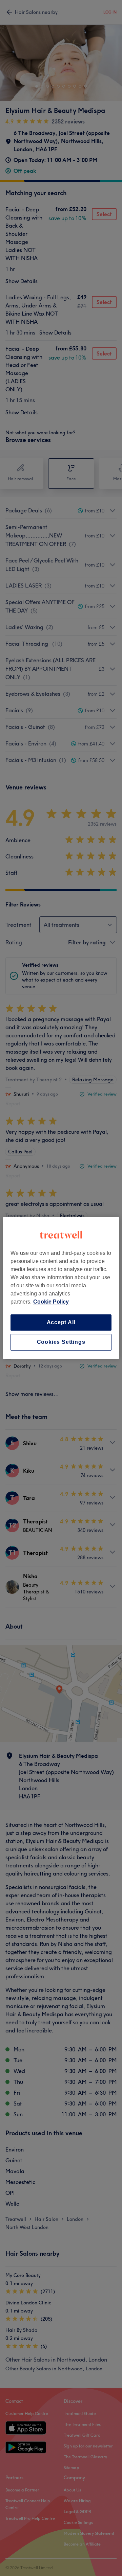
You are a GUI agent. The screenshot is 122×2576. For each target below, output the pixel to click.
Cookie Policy (51, 1302)
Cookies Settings (61, 1342)
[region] (61, 1288)
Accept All (61, 1322)
